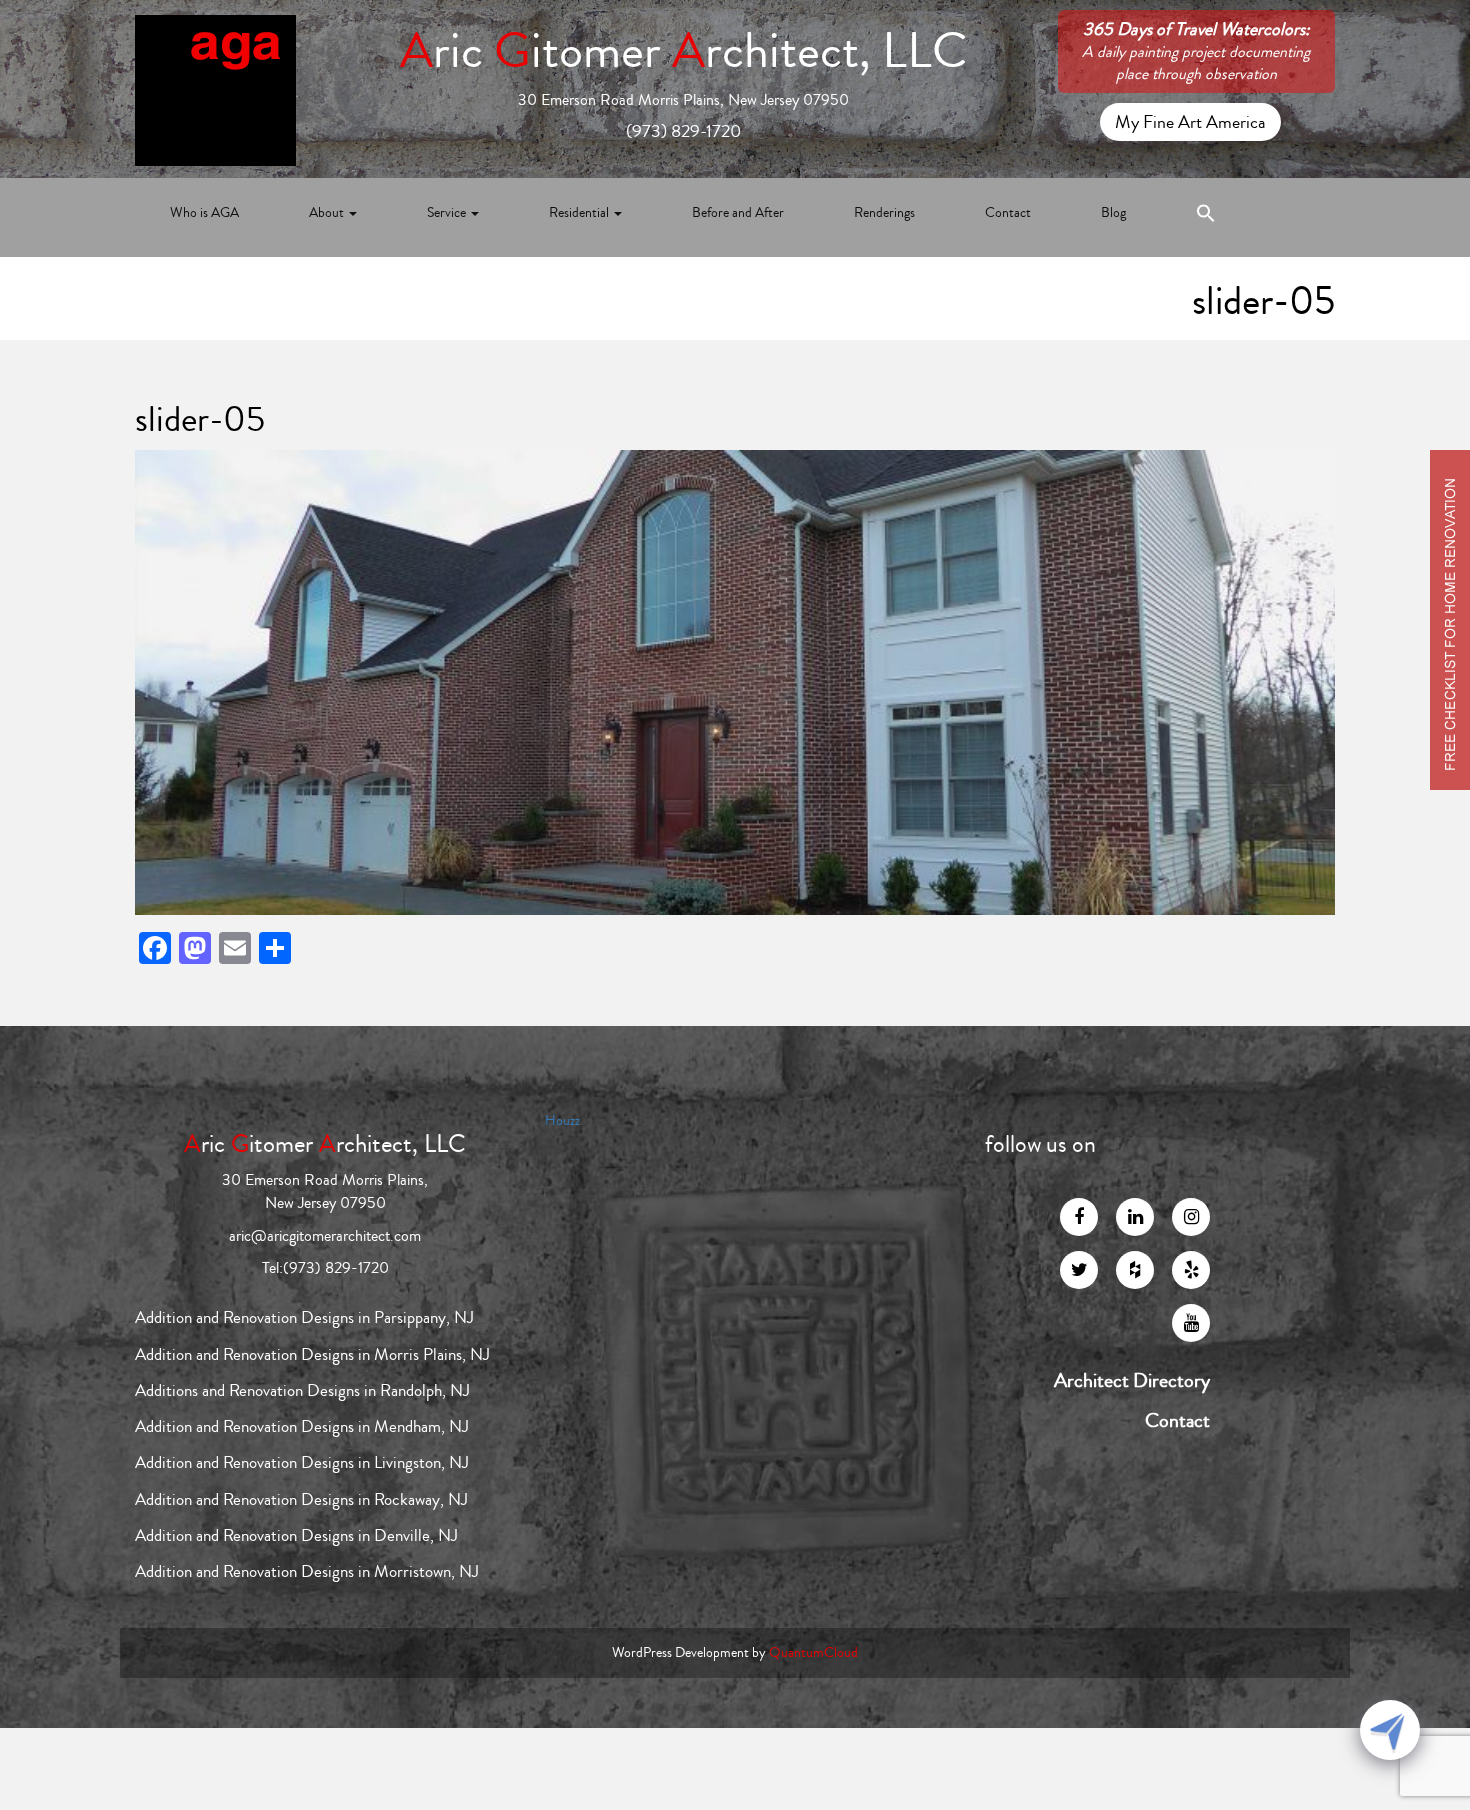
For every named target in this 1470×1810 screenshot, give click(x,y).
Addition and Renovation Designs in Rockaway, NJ (301, 1499)
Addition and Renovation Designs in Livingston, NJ (302, 1462)
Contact (1008, 213)
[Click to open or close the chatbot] (1390, 1730)
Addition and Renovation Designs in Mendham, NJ (302, 1426)
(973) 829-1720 (683, 131)
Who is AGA (204, 213)
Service (448, 213)
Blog (1113, 213)
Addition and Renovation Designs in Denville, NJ (296, 1535)
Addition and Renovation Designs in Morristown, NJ (307, 1571)
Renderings (884, 213)
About (328, 213)
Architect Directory (1132, 1381)
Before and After (738, 213)
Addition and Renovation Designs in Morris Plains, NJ (312, 1354)
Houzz (562, 1121)
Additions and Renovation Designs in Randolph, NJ (302, 1390)
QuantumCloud (813, 1653)
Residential (580, 213)
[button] (1206, 217)
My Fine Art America (1190, 122)
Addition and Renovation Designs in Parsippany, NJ (304, 1317)
